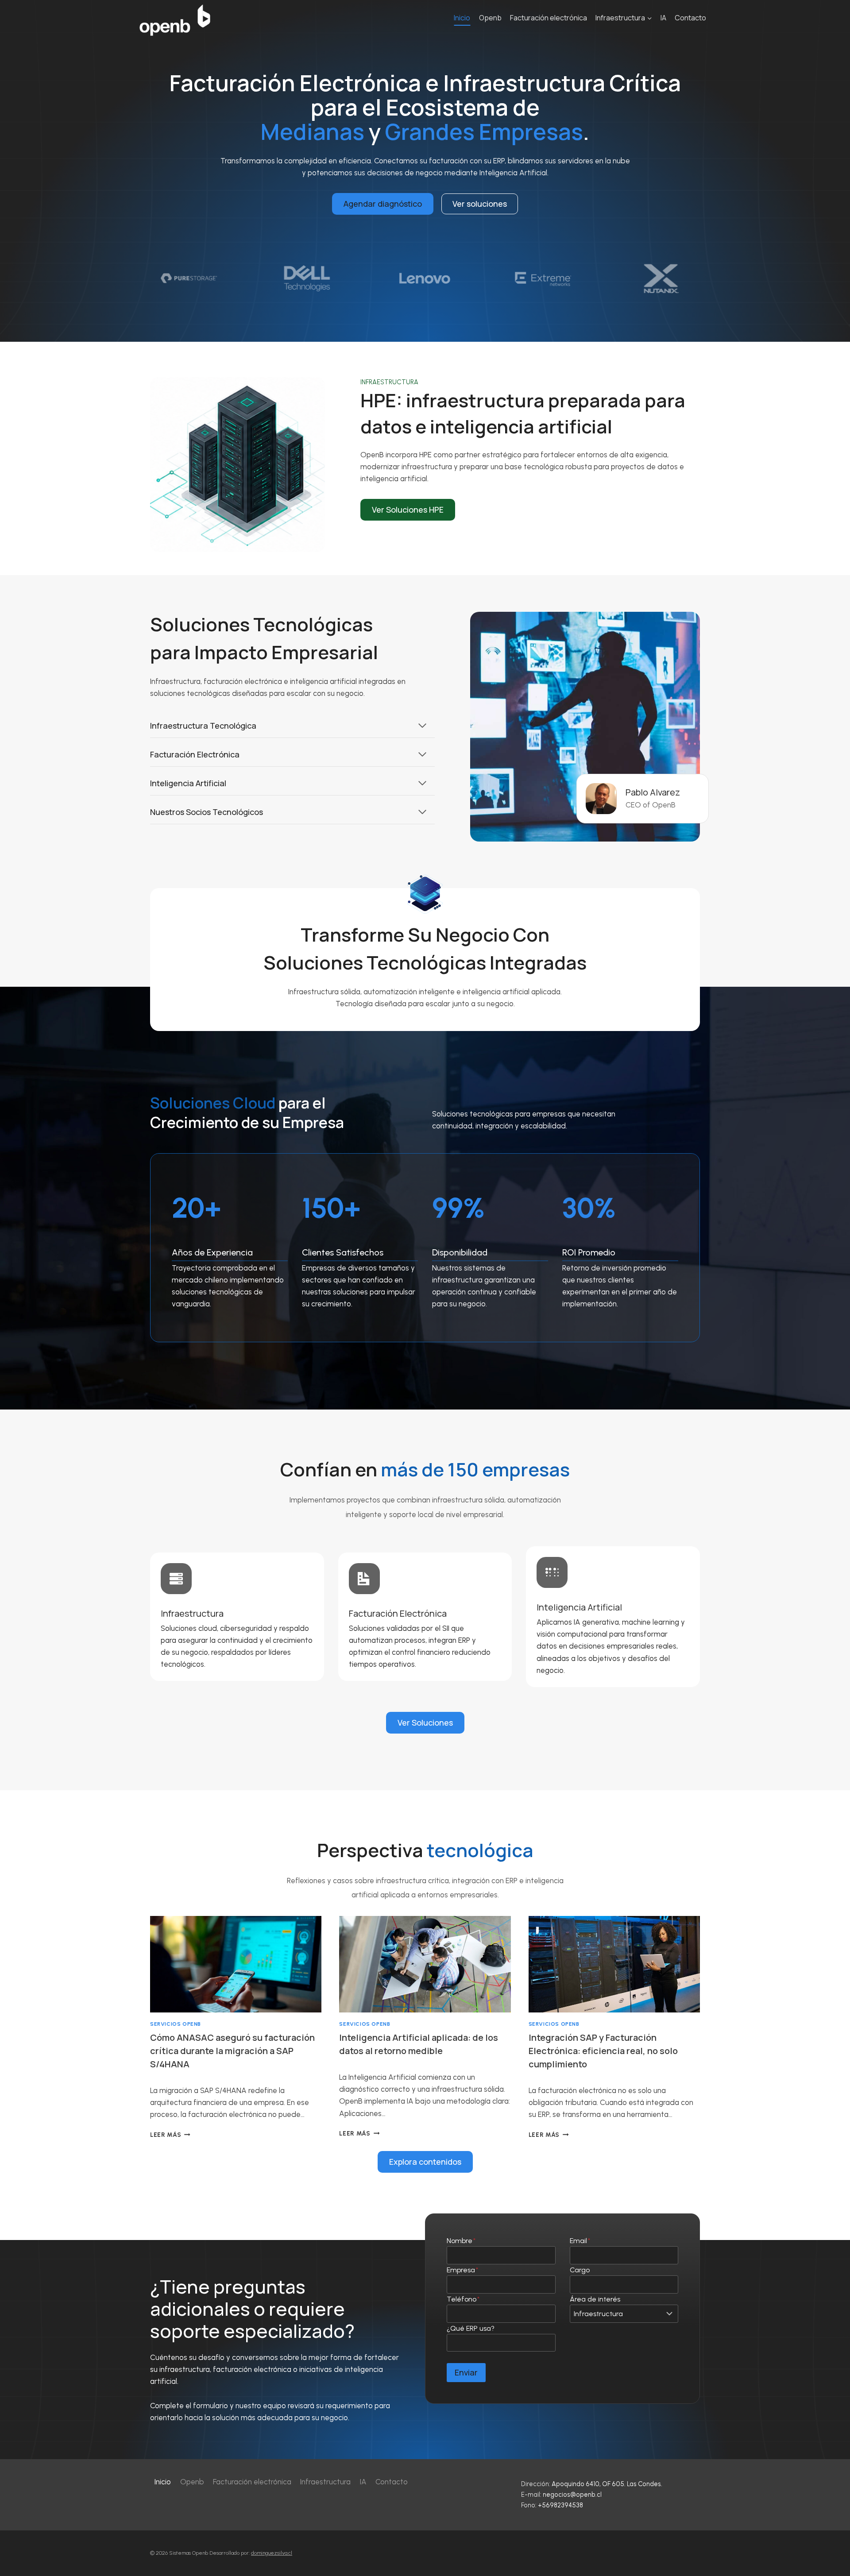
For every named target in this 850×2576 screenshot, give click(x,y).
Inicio (462, 18)
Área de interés (595, 2299)
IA (663, 18)
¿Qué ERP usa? (471, 2328)
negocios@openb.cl (572, 2495)
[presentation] (236, 1964)
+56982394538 (560, 2505)
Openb (490, 18)
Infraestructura (325, 2482)
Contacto (690, 18)
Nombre (461, 2241)
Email (580, 2241)
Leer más (170, 2135)
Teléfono (463, 2299)
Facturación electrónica (549, 18)
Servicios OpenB (176, 2024)
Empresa (462, 2270)
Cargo (580, 2270)
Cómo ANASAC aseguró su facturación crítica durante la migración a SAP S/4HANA (232, 2051)
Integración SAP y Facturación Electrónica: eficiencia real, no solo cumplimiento (603, 2051)
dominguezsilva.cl (272, 2553)
